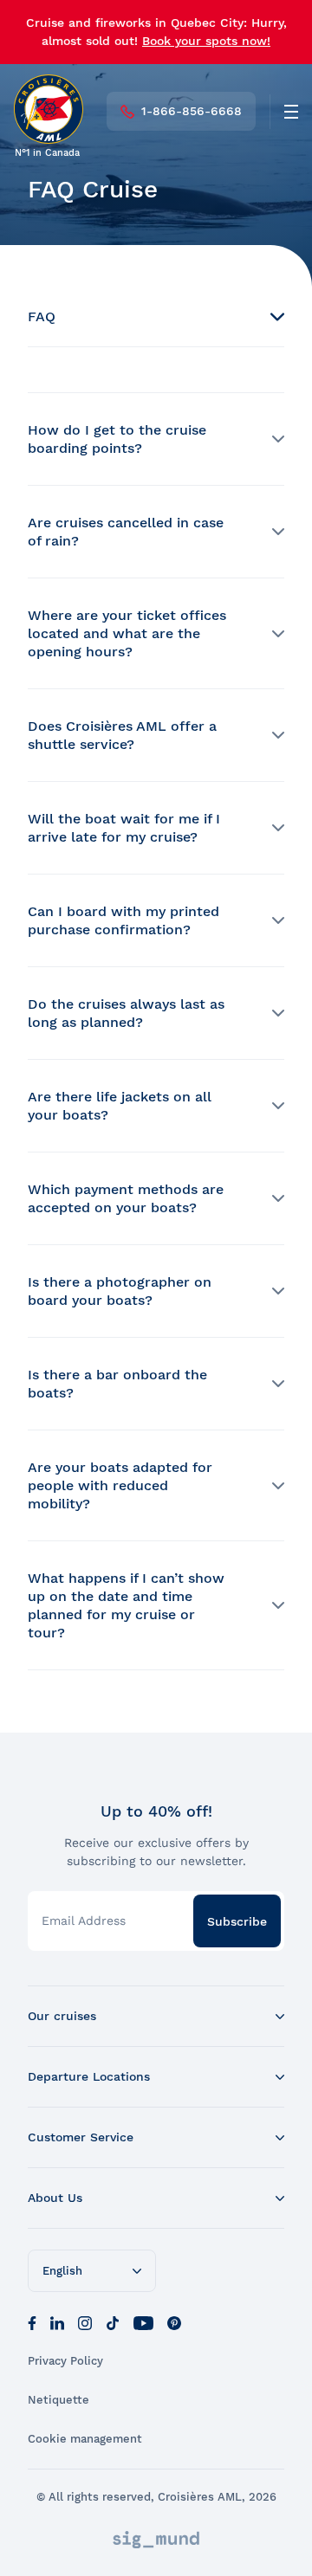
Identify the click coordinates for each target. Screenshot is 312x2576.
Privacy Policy (65, 2361)
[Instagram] (85, 2321)
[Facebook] (32, 2321)
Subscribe (237, 1921)
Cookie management (85, 2439)
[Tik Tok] (113, 2321)
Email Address (84, 1921)
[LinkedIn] (57, 2321)
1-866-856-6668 (192, 111)
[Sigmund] (156, 2540)
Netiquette (58, 2400)
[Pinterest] (174, 2321)
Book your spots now (205, 41)
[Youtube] (143, 2321)
